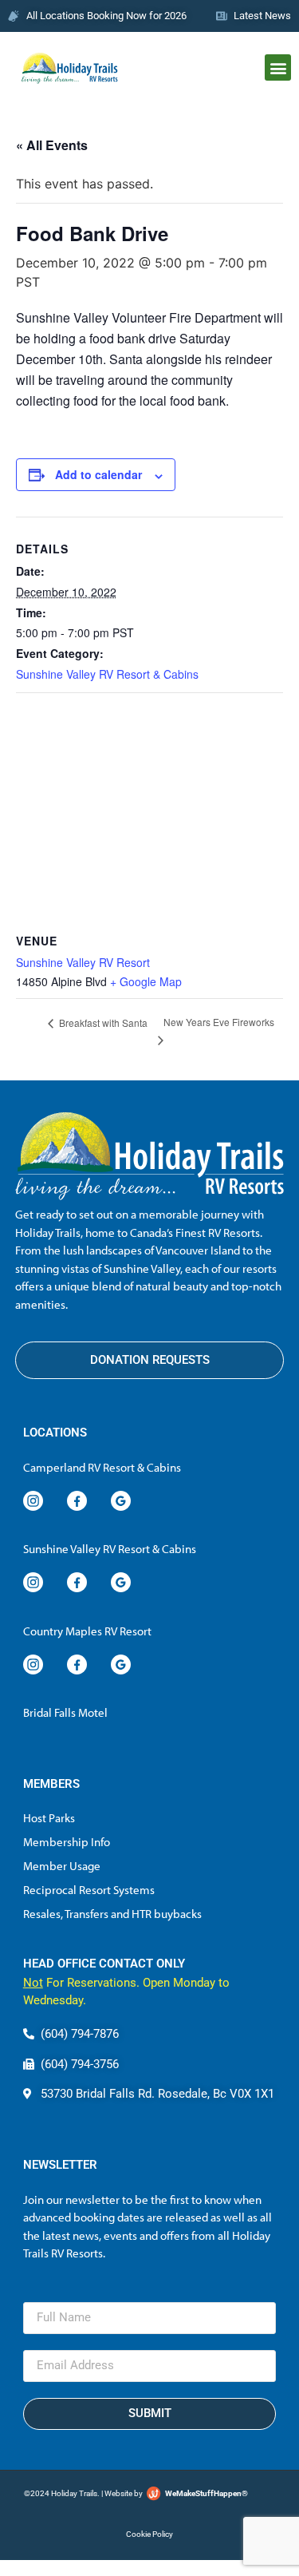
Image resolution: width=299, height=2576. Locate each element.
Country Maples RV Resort (87, 1631)
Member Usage (62, 1866)
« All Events (52, 145)
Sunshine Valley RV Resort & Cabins (107, 674)
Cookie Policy (149, 2534)
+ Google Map (146, 981)
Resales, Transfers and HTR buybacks (112, 1914)
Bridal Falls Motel (65, 1712)
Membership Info (67, 1842)
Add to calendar (98, 474)
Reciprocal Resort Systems (89, 1890)
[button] (278, 67)
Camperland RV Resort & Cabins (102, 1467)
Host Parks (49, 1818)
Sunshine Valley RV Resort (83, 962)
